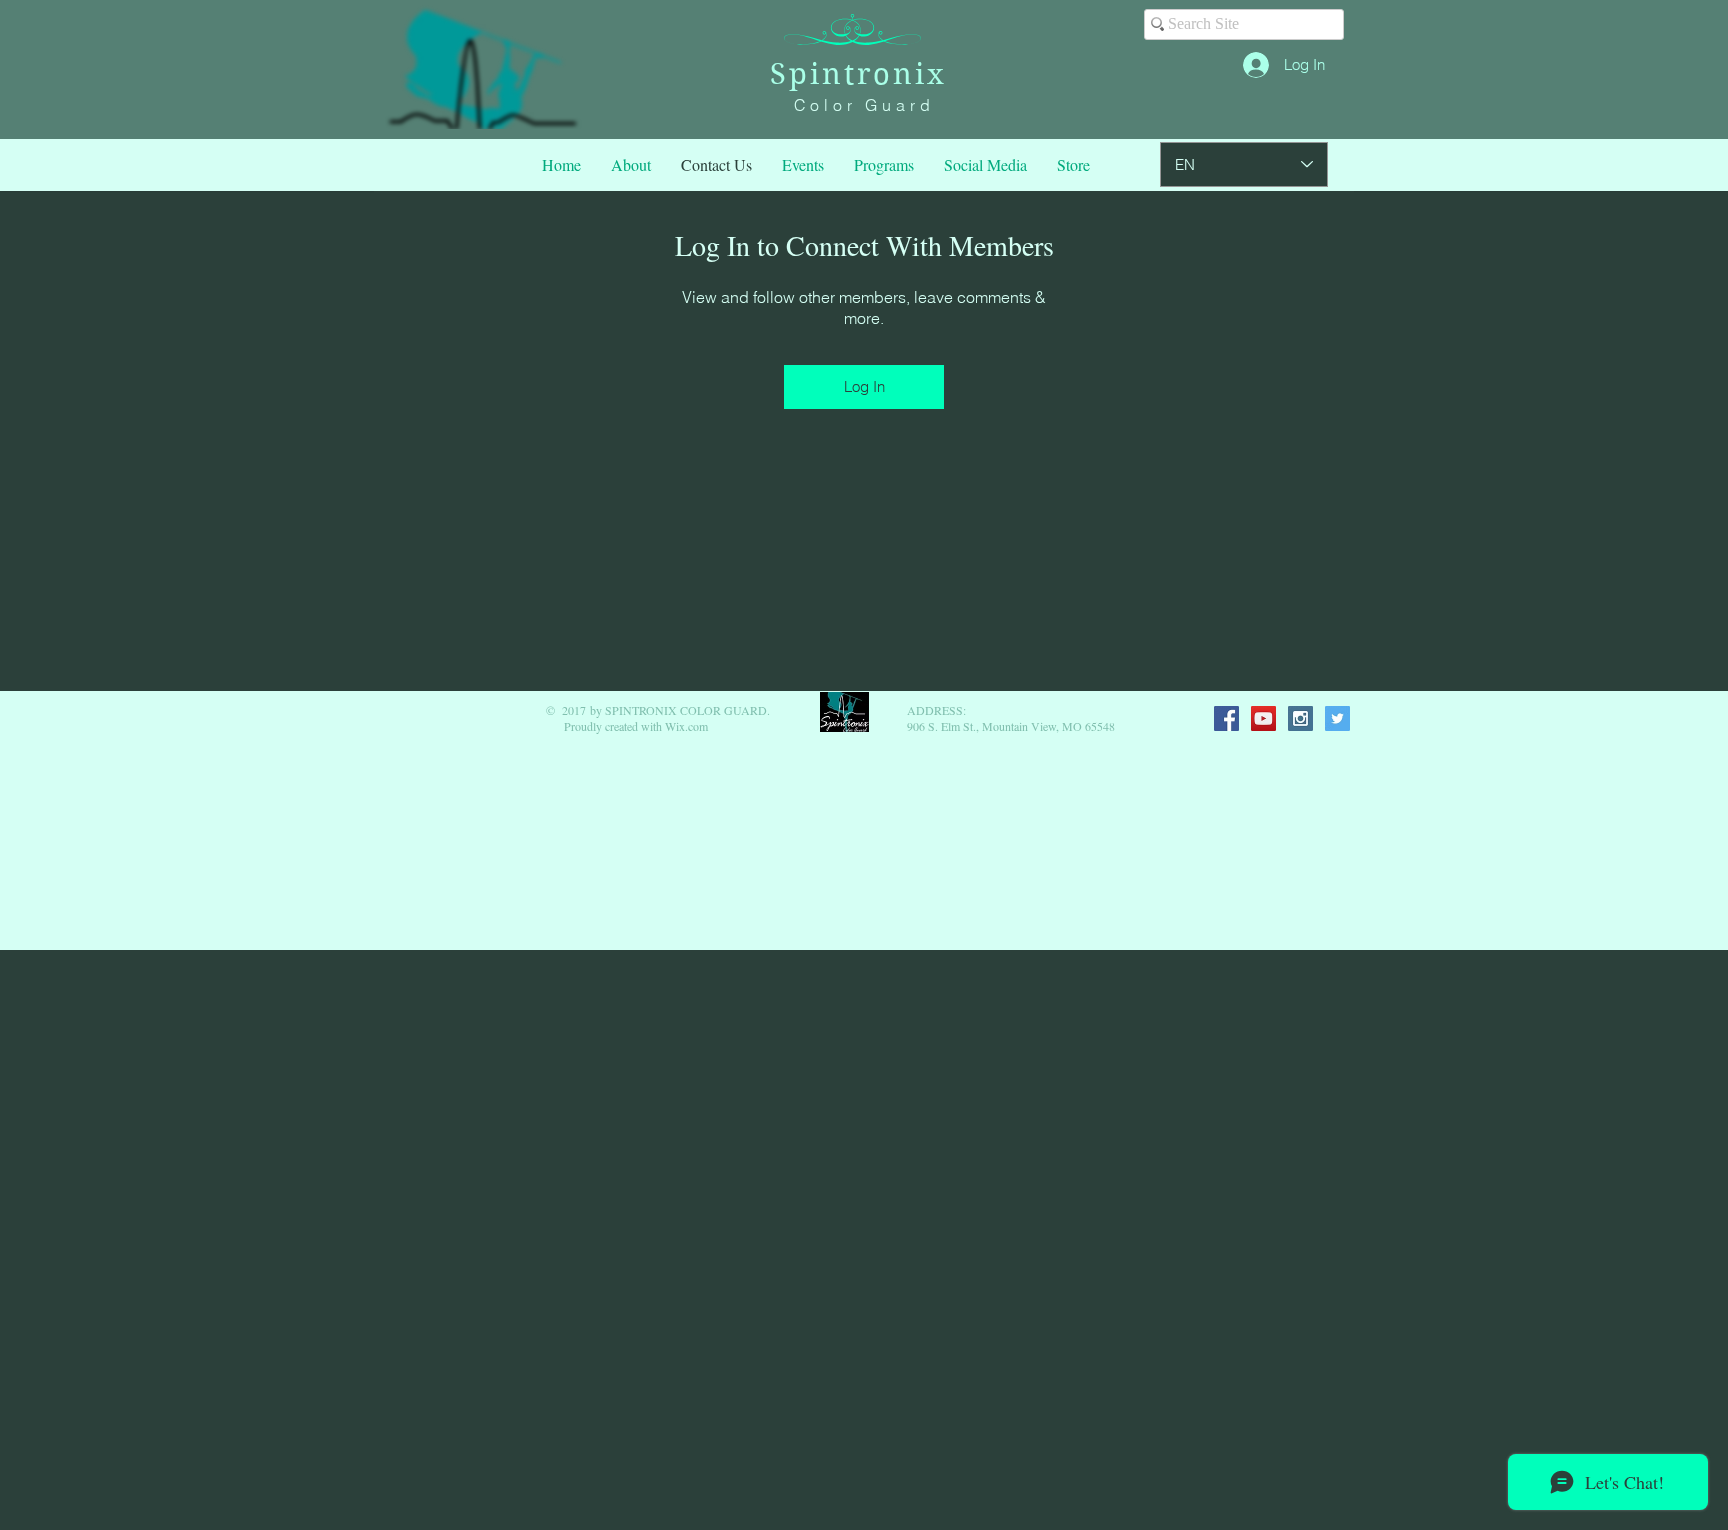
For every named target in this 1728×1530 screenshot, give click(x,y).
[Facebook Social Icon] (1226, 718)
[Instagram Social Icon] (1300, 718)
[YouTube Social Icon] (1263, 718)
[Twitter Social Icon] (1337, 718)
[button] (884, 165)
